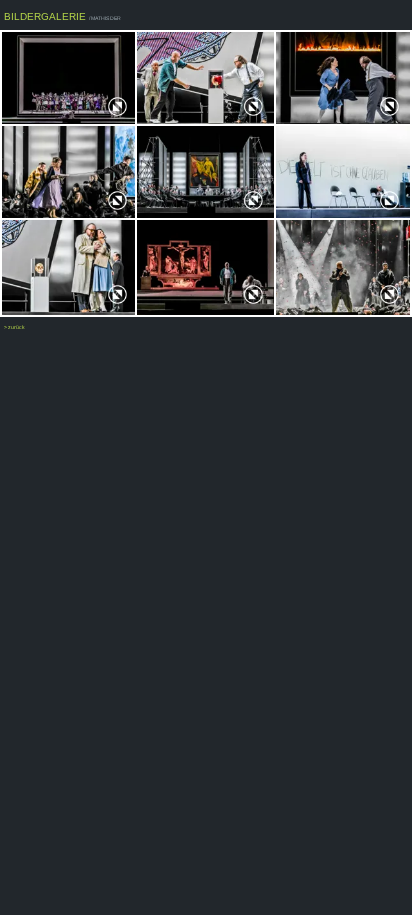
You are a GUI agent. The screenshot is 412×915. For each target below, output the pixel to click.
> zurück (14, 327)
